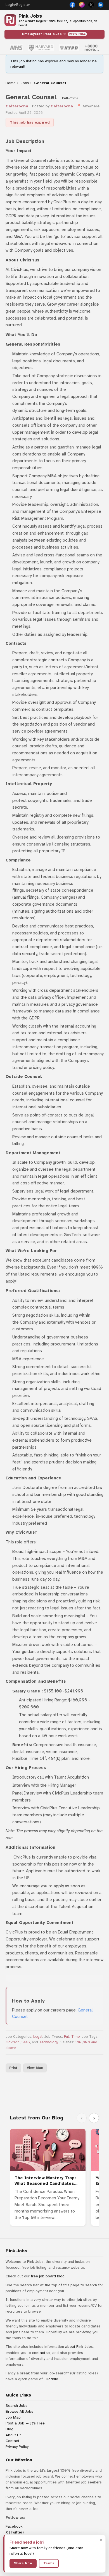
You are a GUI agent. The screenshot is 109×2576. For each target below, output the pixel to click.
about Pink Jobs (79, 2347)
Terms (49, 2563)
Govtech (13, 2042)
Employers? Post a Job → (54, 34)
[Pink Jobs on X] (91, 5)
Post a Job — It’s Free (25, 2423)
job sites (84, 2300)
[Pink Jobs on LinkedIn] (101, 5)
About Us (14, 2435)
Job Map (13, 2417)
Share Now (23, 2563)
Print (13, 2068)
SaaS (26, 2042)
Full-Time (72, 2037)
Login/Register (18, 5)
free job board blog (48, 2276)
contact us (41, 2353)
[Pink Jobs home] (10, 20)
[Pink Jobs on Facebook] (72, 5)
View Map (35, 2068)
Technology (49, 2042)
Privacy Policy (17, 2447)
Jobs (25, 83)
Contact (12, 2441)
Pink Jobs (30, 16)
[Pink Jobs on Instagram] (82, 5)
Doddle (52, 2379)
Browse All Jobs (19, 2411)
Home (10, 83)
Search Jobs (16, 2406)
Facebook (14, 2526)
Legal (38, 2037)
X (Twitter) (15, 2532)
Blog (10, 2429)
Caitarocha (17, 106)
